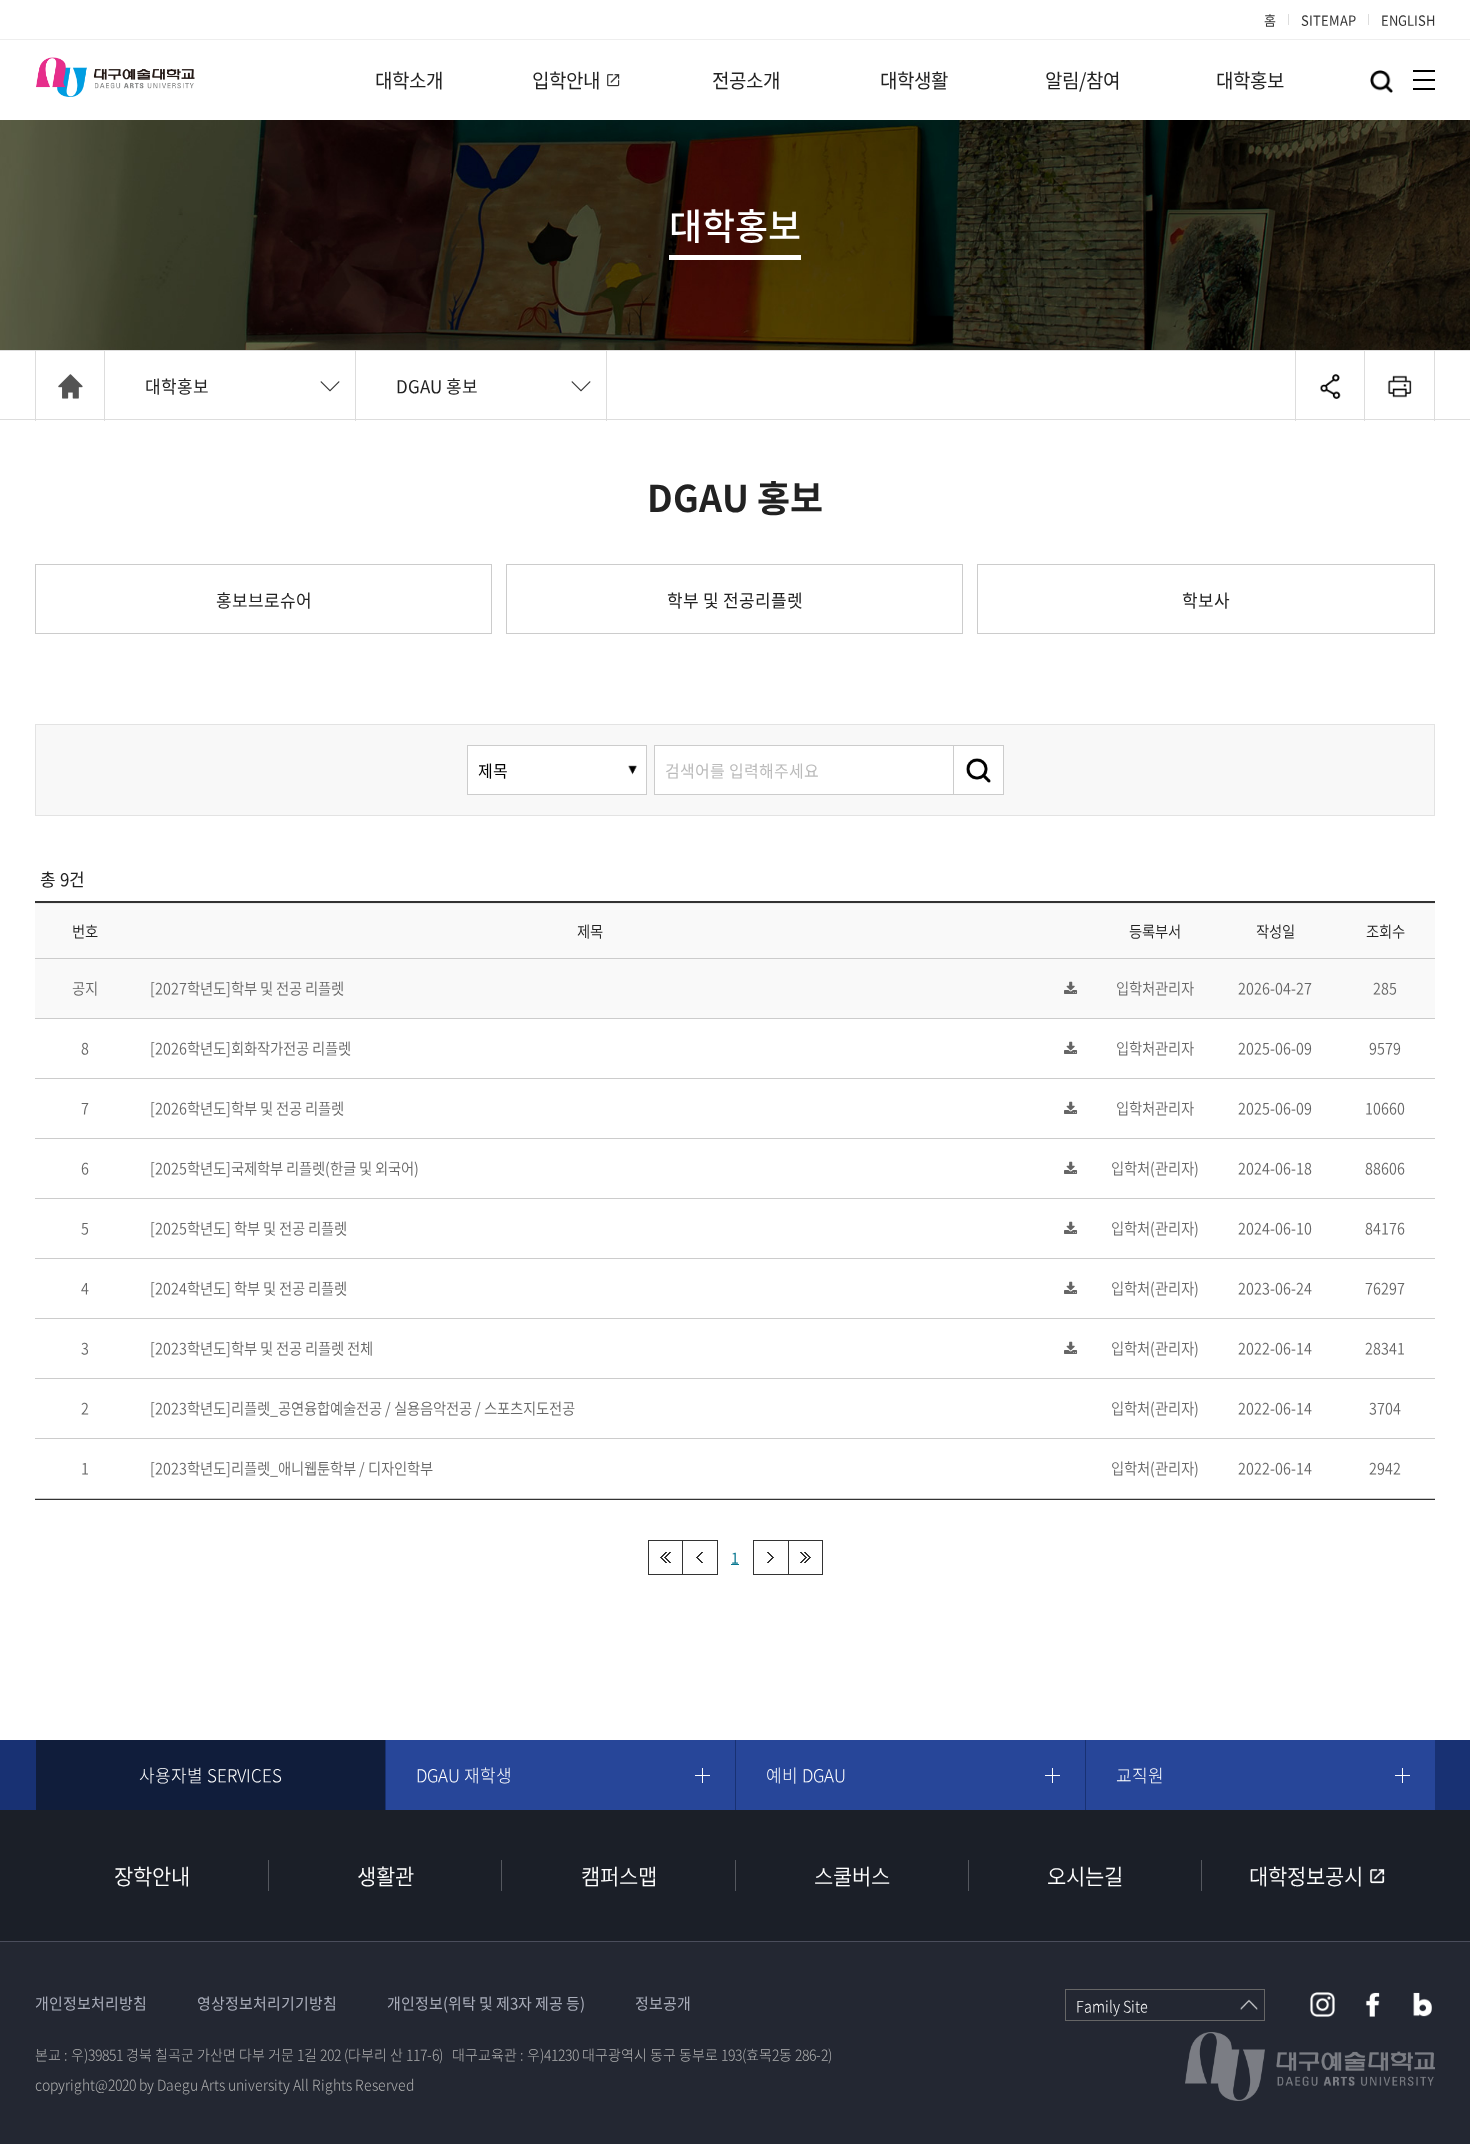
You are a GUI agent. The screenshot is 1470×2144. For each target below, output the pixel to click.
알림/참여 (1082, 80)
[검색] (979, 770)
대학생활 (914, 80)
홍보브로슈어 (264, 599)
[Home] (70, 386)
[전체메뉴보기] (1424, 80)
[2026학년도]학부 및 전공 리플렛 (247, 1108)
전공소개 (746, 80)
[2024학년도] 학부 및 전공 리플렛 (248, 1288)
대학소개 (409, 80)
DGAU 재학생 (464, 1774)
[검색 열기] (1381, 81)
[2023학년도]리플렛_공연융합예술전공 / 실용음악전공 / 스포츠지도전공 (362, 1408)
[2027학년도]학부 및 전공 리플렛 (247, 988)
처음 (665, 1557)
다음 (770, 1557)
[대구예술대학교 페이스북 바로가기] (1372, 2004)
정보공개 (663, 2003)
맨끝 (805, 1557)
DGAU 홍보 (437, 385)
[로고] (115, 77)
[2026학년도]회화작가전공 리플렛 (250, 1048)
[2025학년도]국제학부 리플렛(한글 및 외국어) (284, 1168)
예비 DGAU (806, 1774)
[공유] (1330, 386)
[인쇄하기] (1399, 386)
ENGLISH (1408, 19)
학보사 (1206, 599)
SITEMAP (1328, 19)
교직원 (1140, 1774)
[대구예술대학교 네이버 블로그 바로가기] (1422, 2004)
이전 (700, 1557)
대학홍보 (1250, 80)
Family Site (1112, 2006)
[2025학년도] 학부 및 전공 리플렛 (248, 1228)
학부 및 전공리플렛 (735, 599)
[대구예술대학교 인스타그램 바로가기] (1322, 2004)
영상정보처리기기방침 (267, 2003)
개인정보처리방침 (91, 2003)
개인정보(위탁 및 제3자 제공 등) (486, 2003)
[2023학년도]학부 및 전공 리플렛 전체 (261, 1348)
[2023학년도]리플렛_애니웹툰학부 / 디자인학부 (291, 1468)
